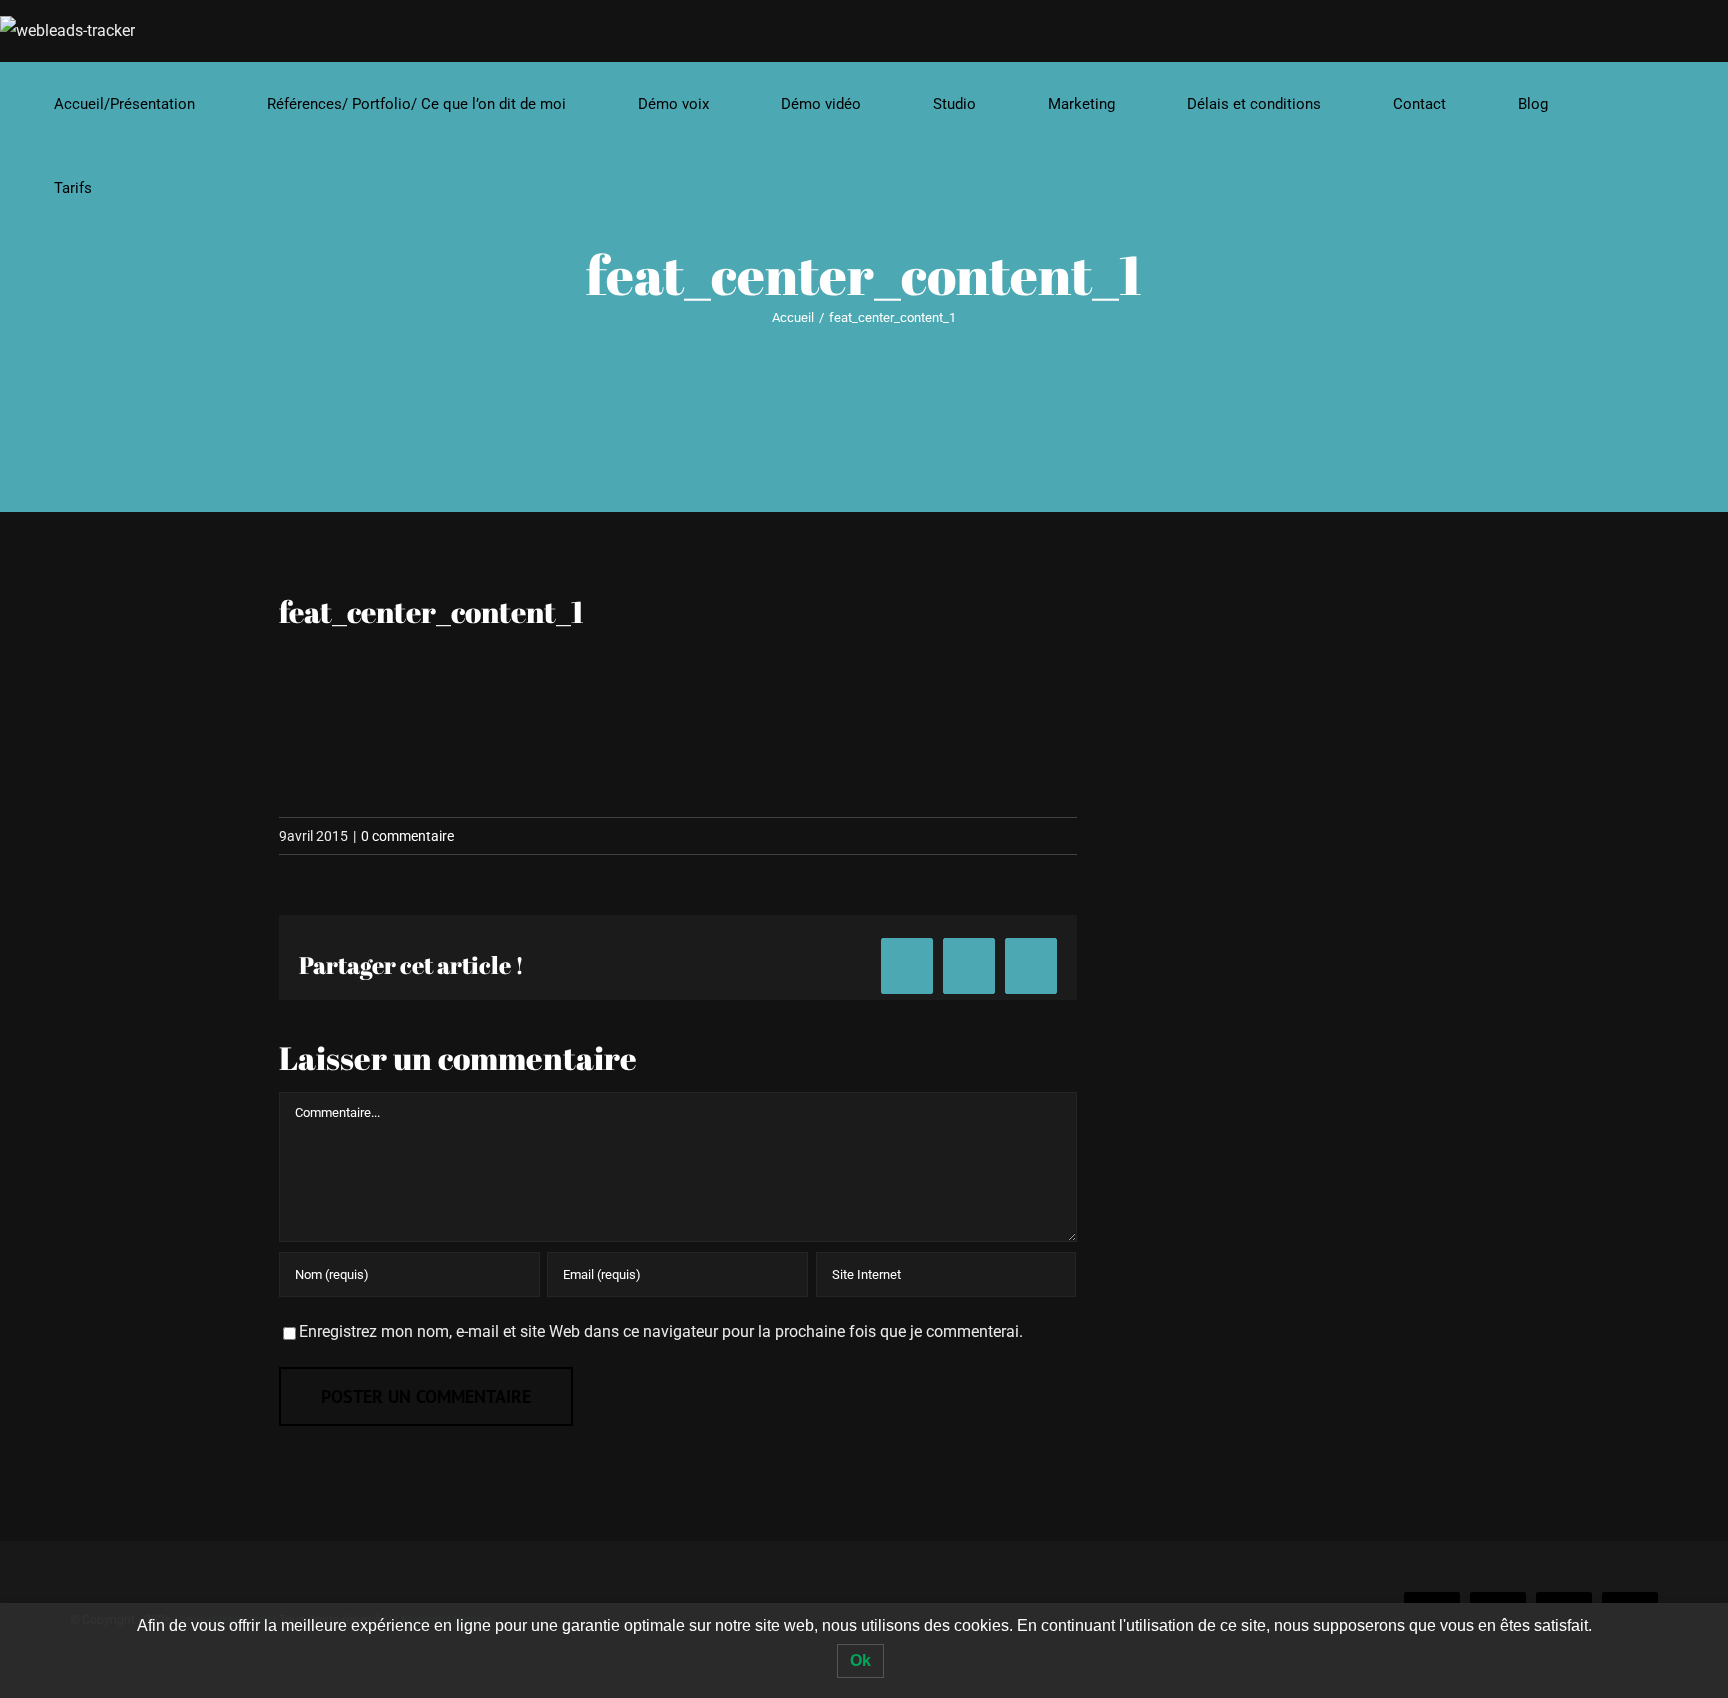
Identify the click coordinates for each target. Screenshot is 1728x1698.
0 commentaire (407, 836)
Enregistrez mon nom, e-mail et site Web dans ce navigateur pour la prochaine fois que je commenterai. (661, 1331)
